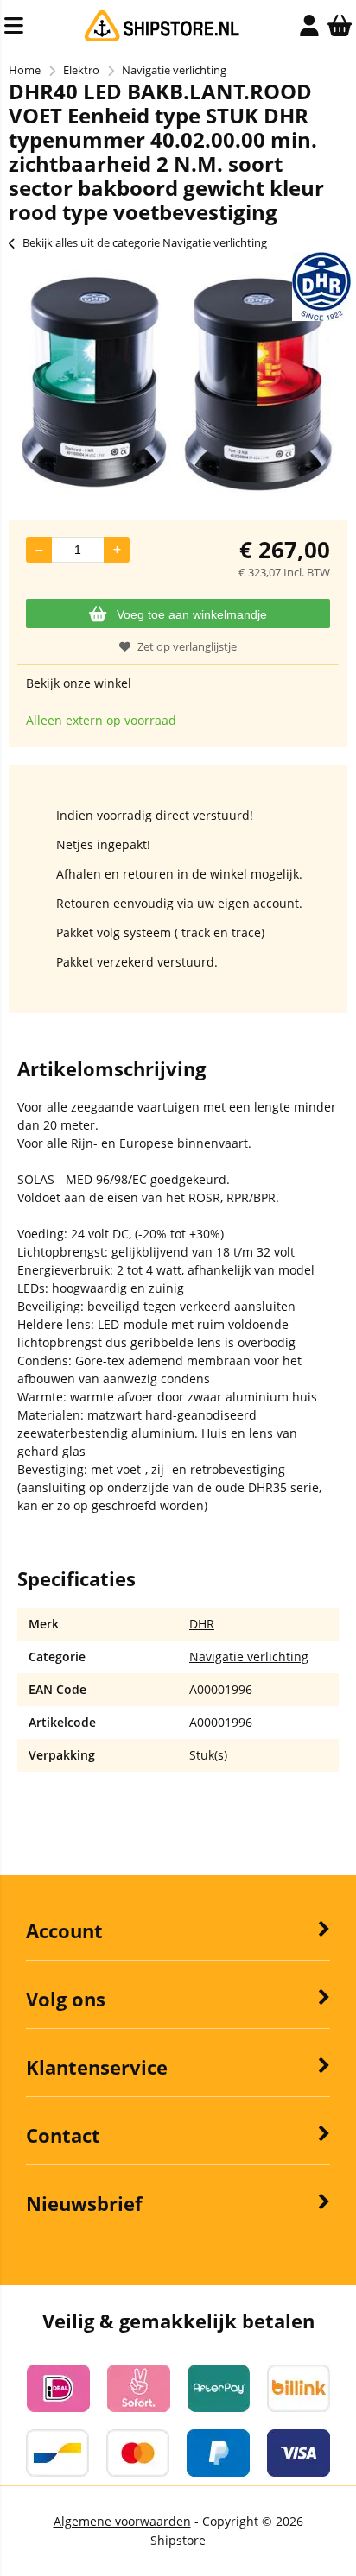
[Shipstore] (162, 38)
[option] (178, 381)
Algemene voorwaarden (122, 2521)
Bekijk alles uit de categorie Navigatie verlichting (145, 242)
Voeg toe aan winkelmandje (192, 614)
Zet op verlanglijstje (187, 646)
